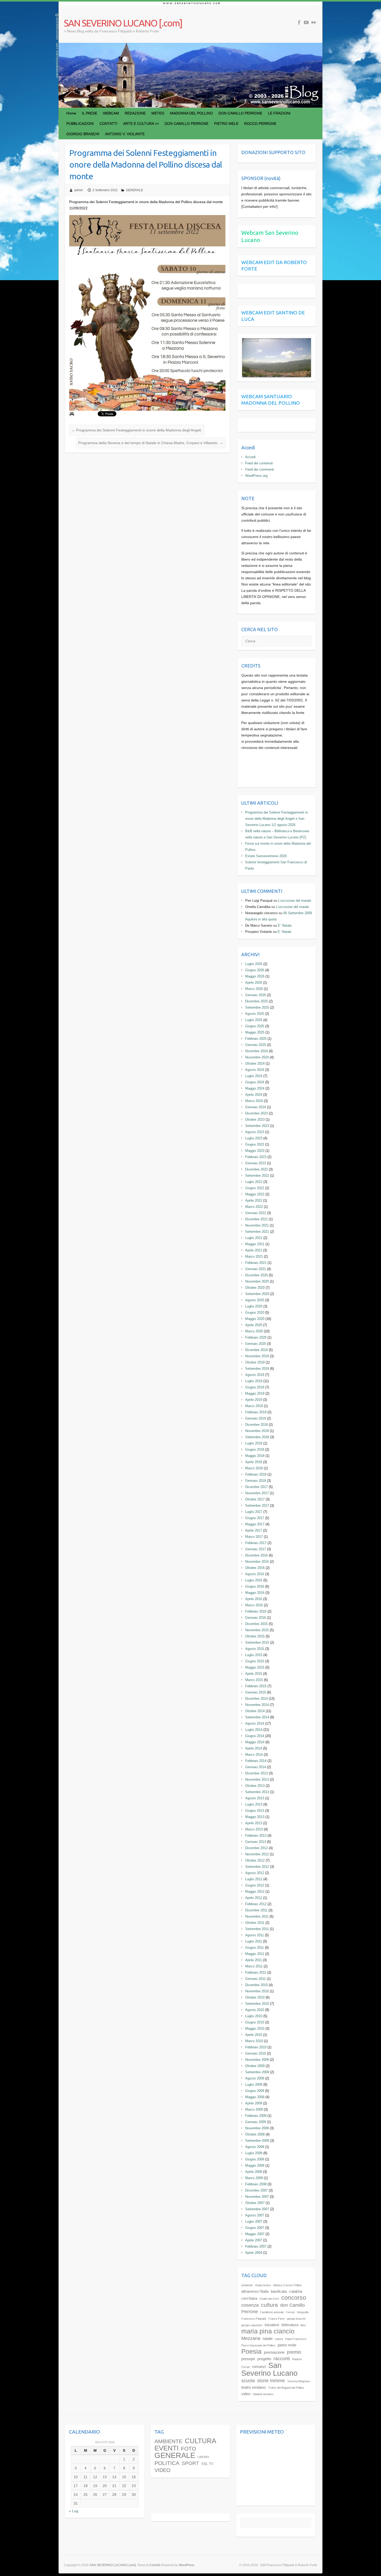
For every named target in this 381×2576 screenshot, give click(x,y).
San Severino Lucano (269, 2369)
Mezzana (251, 2338)
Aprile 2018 (254, 1462)
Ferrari (290, 2312)
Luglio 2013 (254, 1804)
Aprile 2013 (254, 1823)
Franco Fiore (276, 2319)
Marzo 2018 (254, 1468)
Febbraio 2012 (256, 1904)
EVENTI (167, 2448)
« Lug (74, 2511)
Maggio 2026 (255, 976)
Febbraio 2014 (256, 1761)
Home (71, 113)
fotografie (303, 2312)
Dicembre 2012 (256, 1848)
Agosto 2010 (255, 2010)
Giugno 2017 (255, 1518)
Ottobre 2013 (255, 1786)
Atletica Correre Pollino (287, 2285)
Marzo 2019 (254, 1406)
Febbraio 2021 (256, 1263)
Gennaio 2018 (256, 1481)
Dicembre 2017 (256, 1487)
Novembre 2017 (257, 1493)
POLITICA (167, 2463)
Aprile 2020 (254, 1325)
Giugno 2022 (255, 1188)
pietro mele (287, 2345)
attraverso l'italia (255, 2291)
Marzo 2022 (254, 1207)
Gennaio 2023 (256, 1163)
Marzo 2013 (254, 1829)
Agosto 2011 (255, 1935)
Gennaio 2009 (256, 2122)
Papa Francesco (296, 2339)
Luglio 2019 (254, 1381)
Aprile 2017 (254, 1530)
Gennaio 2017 (256, 1549)
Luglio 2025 (254, 1020)
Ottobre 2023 (255, 1120)
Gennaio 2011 (255, 1979)
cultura (269, 2305)
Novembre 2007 (257, 2197)
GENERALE (135, 190)
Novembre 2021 (257, 1225)
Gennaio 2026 (256, 995)
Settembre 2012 (257, 1867)
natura (279, 2339)
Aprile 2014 (254, 1748)
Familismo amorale (272, 2312)
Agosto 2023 (255, 1132)
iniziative (272, 2325)
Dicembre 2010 (256, 1985)
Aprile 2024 (254, 1095)
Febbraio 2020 (256, 1337)
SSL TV (207, 2464)
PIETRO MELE (226, 123)
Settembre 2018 (257, 1437)
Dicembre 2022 (256, 1169)
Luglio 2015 (254, 1655)
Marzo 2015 (254, 1680)
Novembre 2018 (257, 1431)
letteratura (290, 2325)
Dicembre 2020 (256, 1275)
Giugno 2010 (255, 2022)
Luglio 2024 (254, 1076)
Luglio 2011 (254, 1941)
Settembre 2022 (257, 1176)
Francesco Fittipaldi (254, 2319)
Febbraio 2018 (256, 1474)
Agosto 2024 (255, 1070)
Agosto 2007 (255, 2215)
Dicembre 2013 (256, 1773)
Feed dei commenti (260, 469)
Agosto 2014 (255, 1723)
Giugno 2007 (255, 2228)
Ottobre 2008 (255, 2134)
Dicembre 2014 (256, 1699)
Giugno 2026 (255, 970)
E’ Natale (285, 925)
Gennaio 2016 (256, 1618)
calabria (296, 2291)
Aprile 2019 (254, 1400)
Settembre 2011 (257, 1929)
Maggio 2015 (255, 1667)
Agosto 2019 (255, 1375)
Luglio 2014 (254, 1730)
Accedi (250, 457)
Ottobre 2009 (255, 2066)
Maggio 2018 (255, 1456)
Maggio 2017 (255, 1524)
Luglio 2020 (254, 1306)
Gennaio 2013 (256, 1842)
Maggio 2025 (255, 1032)
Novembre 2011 (257, 1916)
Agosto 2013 (255, 1798)
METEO (158, 113)
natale (268, 2339)
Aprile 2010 (254, 2035)
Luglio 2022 (254, 1182)
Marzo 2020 (254, 1331)
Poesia (251, 2351)
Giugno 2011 (255, 1948)
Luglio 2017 (254, 1512)
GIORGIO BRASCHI (83, 134)
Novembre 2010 (257, 1991)
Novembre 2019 (257, 1356)
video (246, 2394)
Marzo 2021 (254, 1256)
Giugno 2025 (255, 1026)
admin (79, 190)
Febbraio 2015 (256, 1686)
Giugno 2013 (255, 1811)
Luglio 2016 (254, 1580)
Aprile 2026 (254, 983)
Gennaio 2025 (256, 1045)
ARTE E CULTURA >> (141, 123)
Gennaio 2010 (256, 2053)
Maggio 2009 (255, 2097)
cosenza (250, 2305)
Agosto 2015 (255, 1649)
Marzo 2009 (254, 2109)
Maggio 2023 (255, 1151)
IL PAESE (90, 113)
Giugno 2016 (255, 1586)
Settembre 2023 (257, 1126)
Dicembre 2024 (256, 1051)
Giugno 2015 (255, 1661)
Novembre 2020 (257, 1281)
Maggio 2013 (255, 1817)
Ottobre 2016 (255, 1568)
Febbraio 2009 (256, 2116)
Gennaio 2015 (256, 1692)
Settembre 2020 (257, 1294)
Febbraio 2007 (256, 2246)
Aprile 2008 (254, 2172)
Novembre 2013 (257, 1779)
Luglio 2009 (254, 2085)
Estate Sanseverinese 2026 (266, 856)
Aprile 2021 (254, 1250)
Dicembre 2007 (256, 2190)
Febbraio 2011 (256, 1972)
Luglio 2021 (254, 1238)
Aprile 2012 (254, 1898)
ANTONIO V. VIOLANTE (125, 134)
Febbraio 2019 (256, 1412)
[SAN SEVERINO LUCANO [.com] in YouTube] (306, 22)
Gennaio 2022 (256, 1213)
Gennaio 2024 (256, 1107)
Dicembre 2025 (256, 1001)
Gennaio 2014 (256, 1767)
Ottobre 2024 (255, 1063)
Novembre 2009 (257, 2060)
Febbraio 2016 (256, 1611)
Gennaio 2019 (256, 1418)
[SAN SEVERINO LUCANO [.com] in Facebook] (299, 22)
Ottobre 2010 (255, 1997)
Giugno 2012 (255, 1885)
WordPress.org (256, 476)
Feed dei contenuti (259, 463)
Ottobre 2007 (255, 2203)
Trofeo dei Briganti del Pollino (286, 2388)
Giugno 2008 (255, 2159)
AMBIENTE (168, 2441)
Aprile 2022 (254, 1200)
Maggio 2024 (255, 1088)
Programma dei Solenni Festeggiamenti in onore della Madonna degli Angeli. (137, 430)
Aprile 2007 (254, 2240)
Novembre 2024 (257, 1057)
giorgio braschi (296, 2319)
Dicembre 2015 (256, 1624)
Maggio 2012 (255, 1892)
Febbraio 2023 (256, 1157)
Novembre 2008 (257, 2128)
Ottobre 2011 (255, 1923)
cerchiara (249, 2298)
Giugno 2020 (255, 1313)
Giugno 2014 (255, 1736)
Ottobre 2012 (255, 1860)
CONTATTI (108, 123)
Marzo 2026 (254, 989)
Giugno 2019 (255, 1387)
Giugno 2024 (255, 1082)
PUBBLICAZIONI (80, 123)
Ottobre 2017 (255, 1499)
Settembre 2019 (257, 1369)
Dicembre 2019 (256, 1350)
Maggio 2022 (255, 1194)
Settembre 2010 (257, 2004)
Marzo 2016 (254, 1605)
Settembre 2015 (257, 1642)
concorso (294, 2298)
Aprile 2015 (254, 1674)
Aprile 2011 (253, 1960)
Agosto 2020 (255, 1300)
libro (303, 2325)
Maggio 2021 (255, 1244)
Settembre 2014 (257, 1717)
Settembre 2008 (257, 2141)
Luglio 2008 (254, 2153)
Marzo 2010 (254, 2041)
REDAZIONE (135, 113)
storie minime (271, 2381)
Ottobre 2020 (255, 1288)
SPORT (190, 2463)
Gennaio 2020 (256, 1344)
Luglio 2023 (254, 1138)
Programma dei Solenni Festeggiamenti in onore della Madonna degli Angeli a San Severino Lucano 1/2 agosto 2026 (277, 819)
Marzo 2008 (254, 2178)
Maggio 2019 (255, 1393)
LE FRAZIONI (279, 113)
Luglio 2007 (254, 2222)
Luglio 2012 (254, 1879)
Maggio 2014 (255, 1742)
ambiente (247, 2285)
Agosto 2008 (255, 2147)
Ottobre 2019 (255, 1362)
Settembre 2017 (257, 1506)
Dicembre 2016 (256, 1555)
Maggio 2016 (255, 1593)
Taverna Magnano (299, 2381)
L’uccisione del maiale (295, 901)
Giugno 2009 (255, 2091)
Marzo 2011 (254, 1966)
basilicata (279, 2291)
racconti (282, 2358)
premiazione (274, 2352)
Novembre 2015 (257, 1630)
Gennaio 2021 (256, 1269)
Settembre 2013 (257, 1792)
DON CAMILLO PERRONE (240, 113)
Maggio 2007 (255, 2234)
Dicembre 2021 (256, 1219)
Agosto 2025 (255, 1014)
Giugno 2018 (255, 1449)
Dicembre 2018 (256, 1425)
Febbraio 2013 (256, 1835)
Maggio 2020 (255, 1319)
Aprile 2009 (254, 2103)
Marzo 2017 (254, 1537)
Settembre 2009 (257, 2072)
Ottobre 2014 (255, 1711)
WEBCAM (111, 113)
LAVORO (203, 2457)
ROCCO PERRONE (260, 123)
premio (294, 2352)
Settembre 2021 (257, 1232)
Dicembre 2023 (256, 1113)
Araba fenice (263, 2285)
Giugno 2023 (255, 1144)
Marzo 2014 (254, 1755)
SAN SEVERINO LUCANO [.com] (123, 23)
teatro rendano (253, 2387)
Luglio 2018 (254, 1443)
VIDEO (163, 2470)
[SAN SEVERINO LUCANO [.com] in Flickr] (313, 22)
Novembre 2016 (257, 1562)
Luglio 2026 (254, 964)
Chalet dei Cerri (269, 2299)
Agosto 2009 (255, 2078)
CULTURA (200, 2441)
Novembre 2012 (257, 1854)
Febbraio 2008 (256, 2184)
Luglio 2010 (254, 2016)
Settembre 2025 (257, 1007)
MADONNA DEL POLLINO (191, 113)
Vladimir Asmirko (263, 2394)
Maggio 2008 (255, 2165)
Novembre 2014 (257, 1705)
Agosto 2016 (255, 1574)
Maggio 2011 (255, 1954)
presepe (248, 2359)
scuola (248, 2381)
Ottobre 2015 (255, 1636)
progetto (264, 2359)
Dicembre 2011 (256, 1910)
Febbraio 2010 (256, 2047)
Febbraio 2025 (256, 1039)
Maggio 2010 (255, 2029)
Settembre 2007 (257, 2209)
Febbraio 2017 (256, 1543)
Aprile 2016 (254, 1599)
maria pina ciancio (268, 2331)
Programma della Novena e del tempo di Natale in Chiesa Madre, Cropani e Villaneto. (151, 443)
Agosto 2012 (255, 1873)
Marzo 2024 (254, 1101)
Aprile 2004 (254, 2253)
